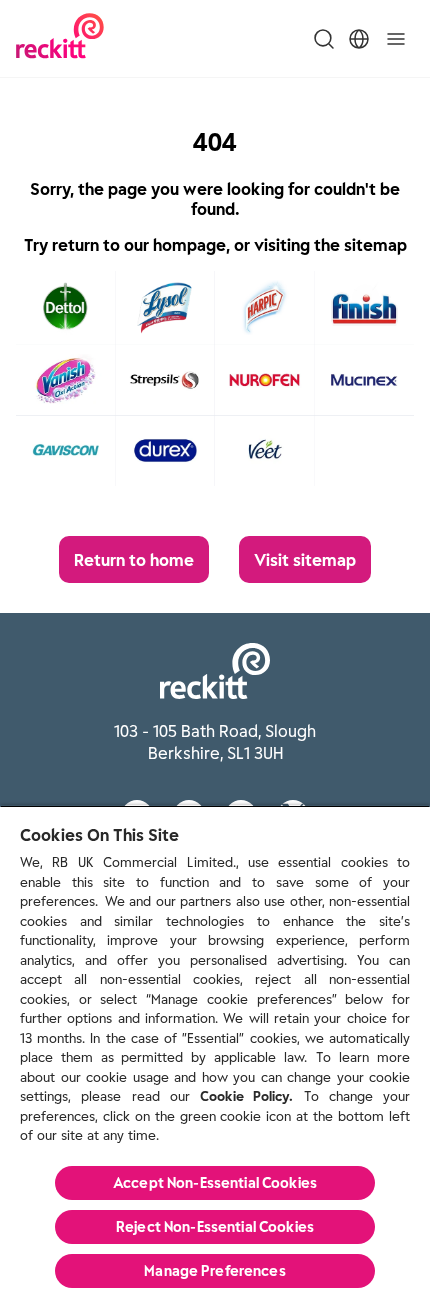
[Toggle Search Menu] (324, 39)
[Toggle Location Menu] (359, 39)
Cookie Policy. (246, 1096)
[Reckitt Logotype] (60, 38)
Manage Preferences (215, 1271)
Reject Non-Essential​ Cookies (215, 1227)
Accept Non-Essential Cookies (215, 1183)
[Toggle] (396, 39)
